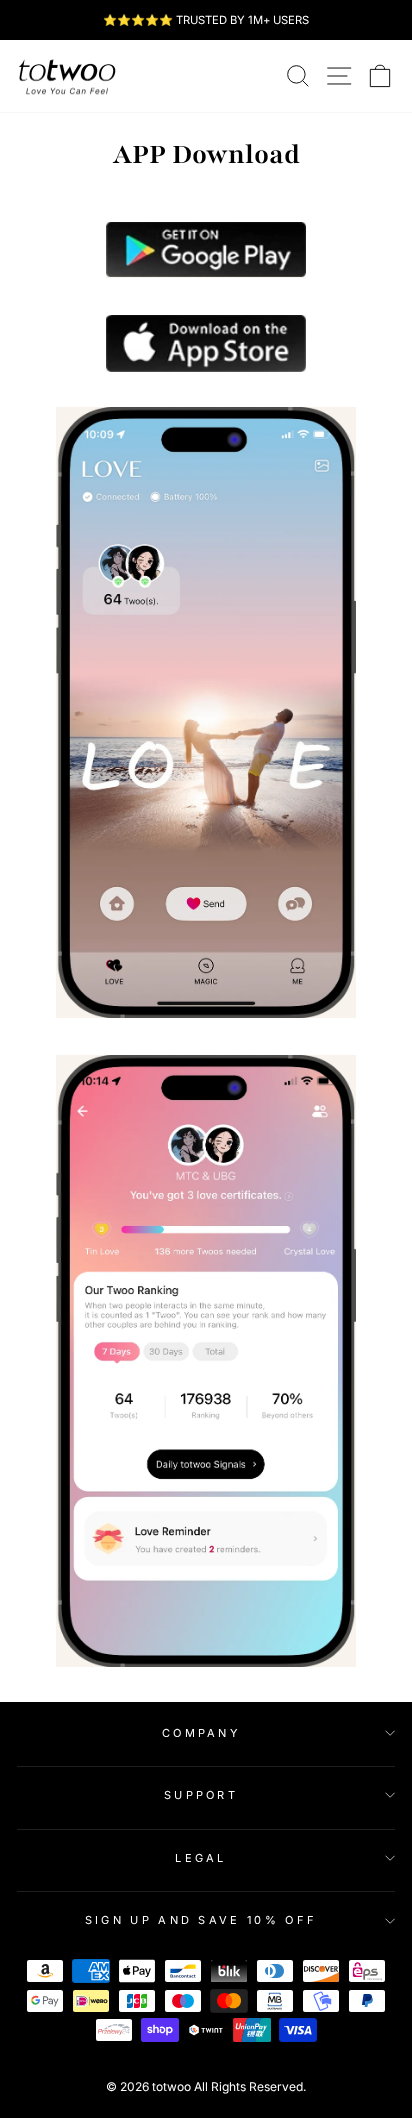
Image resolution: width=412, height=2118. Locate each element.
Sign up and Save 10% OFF (201, 1920)
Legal (201, 1858)
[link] (67, 76)
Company (201, 1733)
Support (201, 1795)
